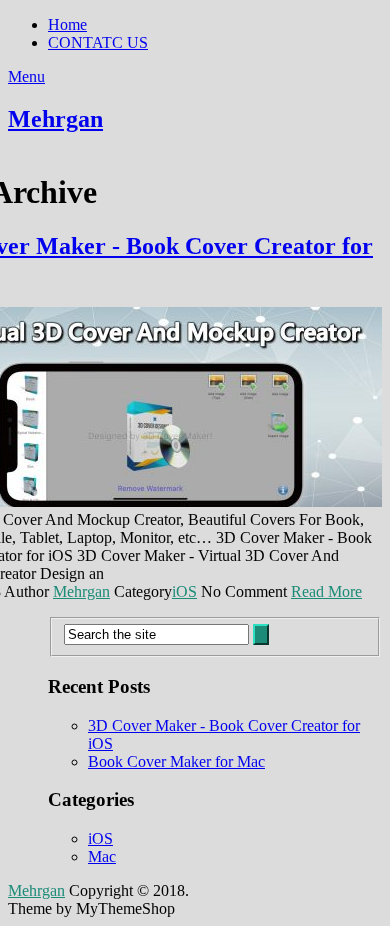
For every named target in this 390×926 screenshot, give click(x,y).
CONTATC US (98, 42)
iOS (184, 591)
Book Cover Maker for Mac (176, 761)
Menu (26, 76)
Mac (102, 856)
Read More (326, 591)
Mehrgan (55, 119)
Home (67, 24)
